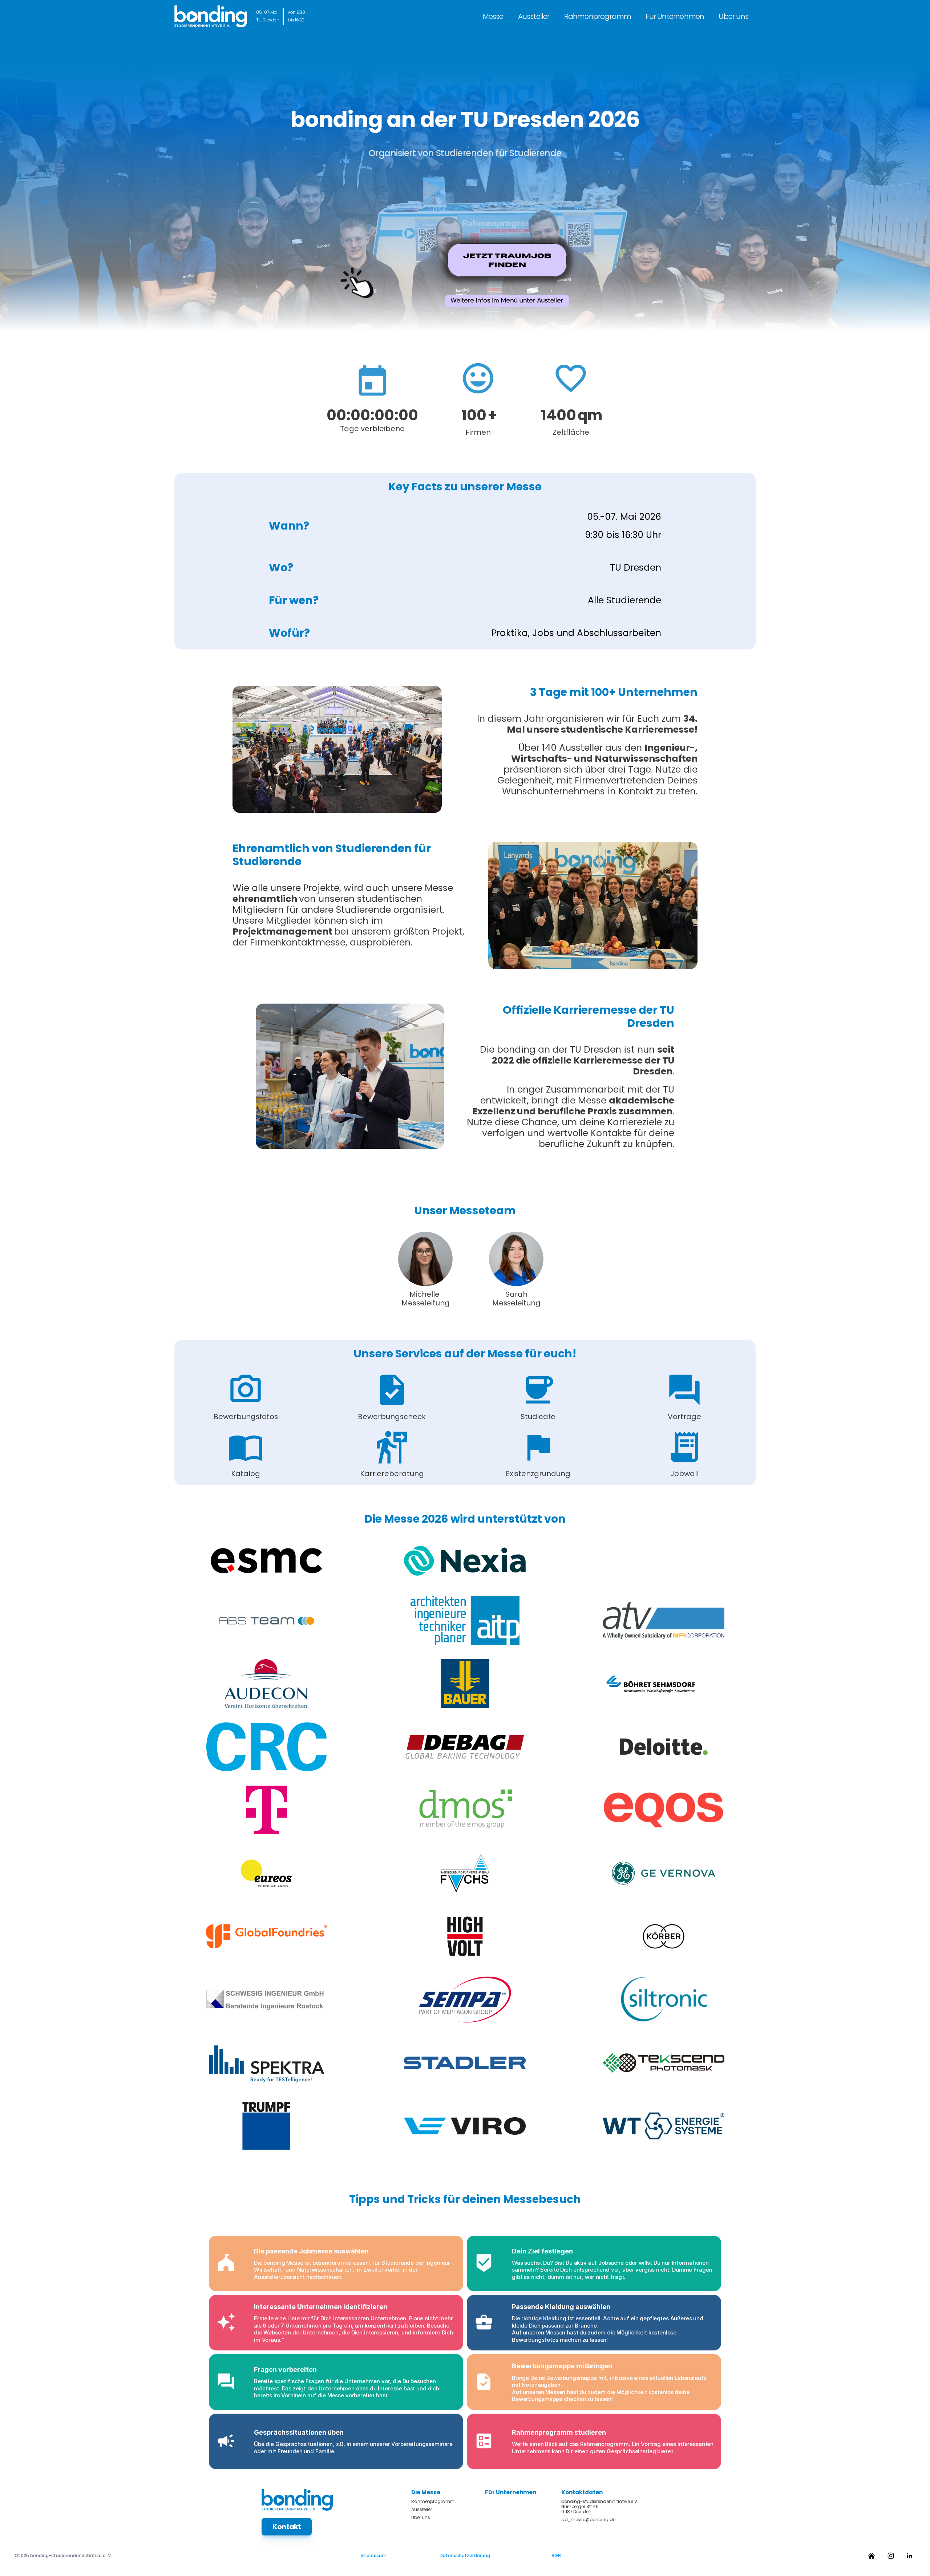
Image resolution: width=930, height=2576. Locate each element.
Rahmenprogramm (598, 16)
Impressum (374, 2555)
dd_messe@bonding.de (588, 2520)
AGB (556, 2555)
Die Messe (426, 2492)
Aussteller (534, 16)
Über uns (733, 16)
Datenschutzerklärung (465, 2555)
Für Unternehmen (675, 16)
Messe (493, 16)
